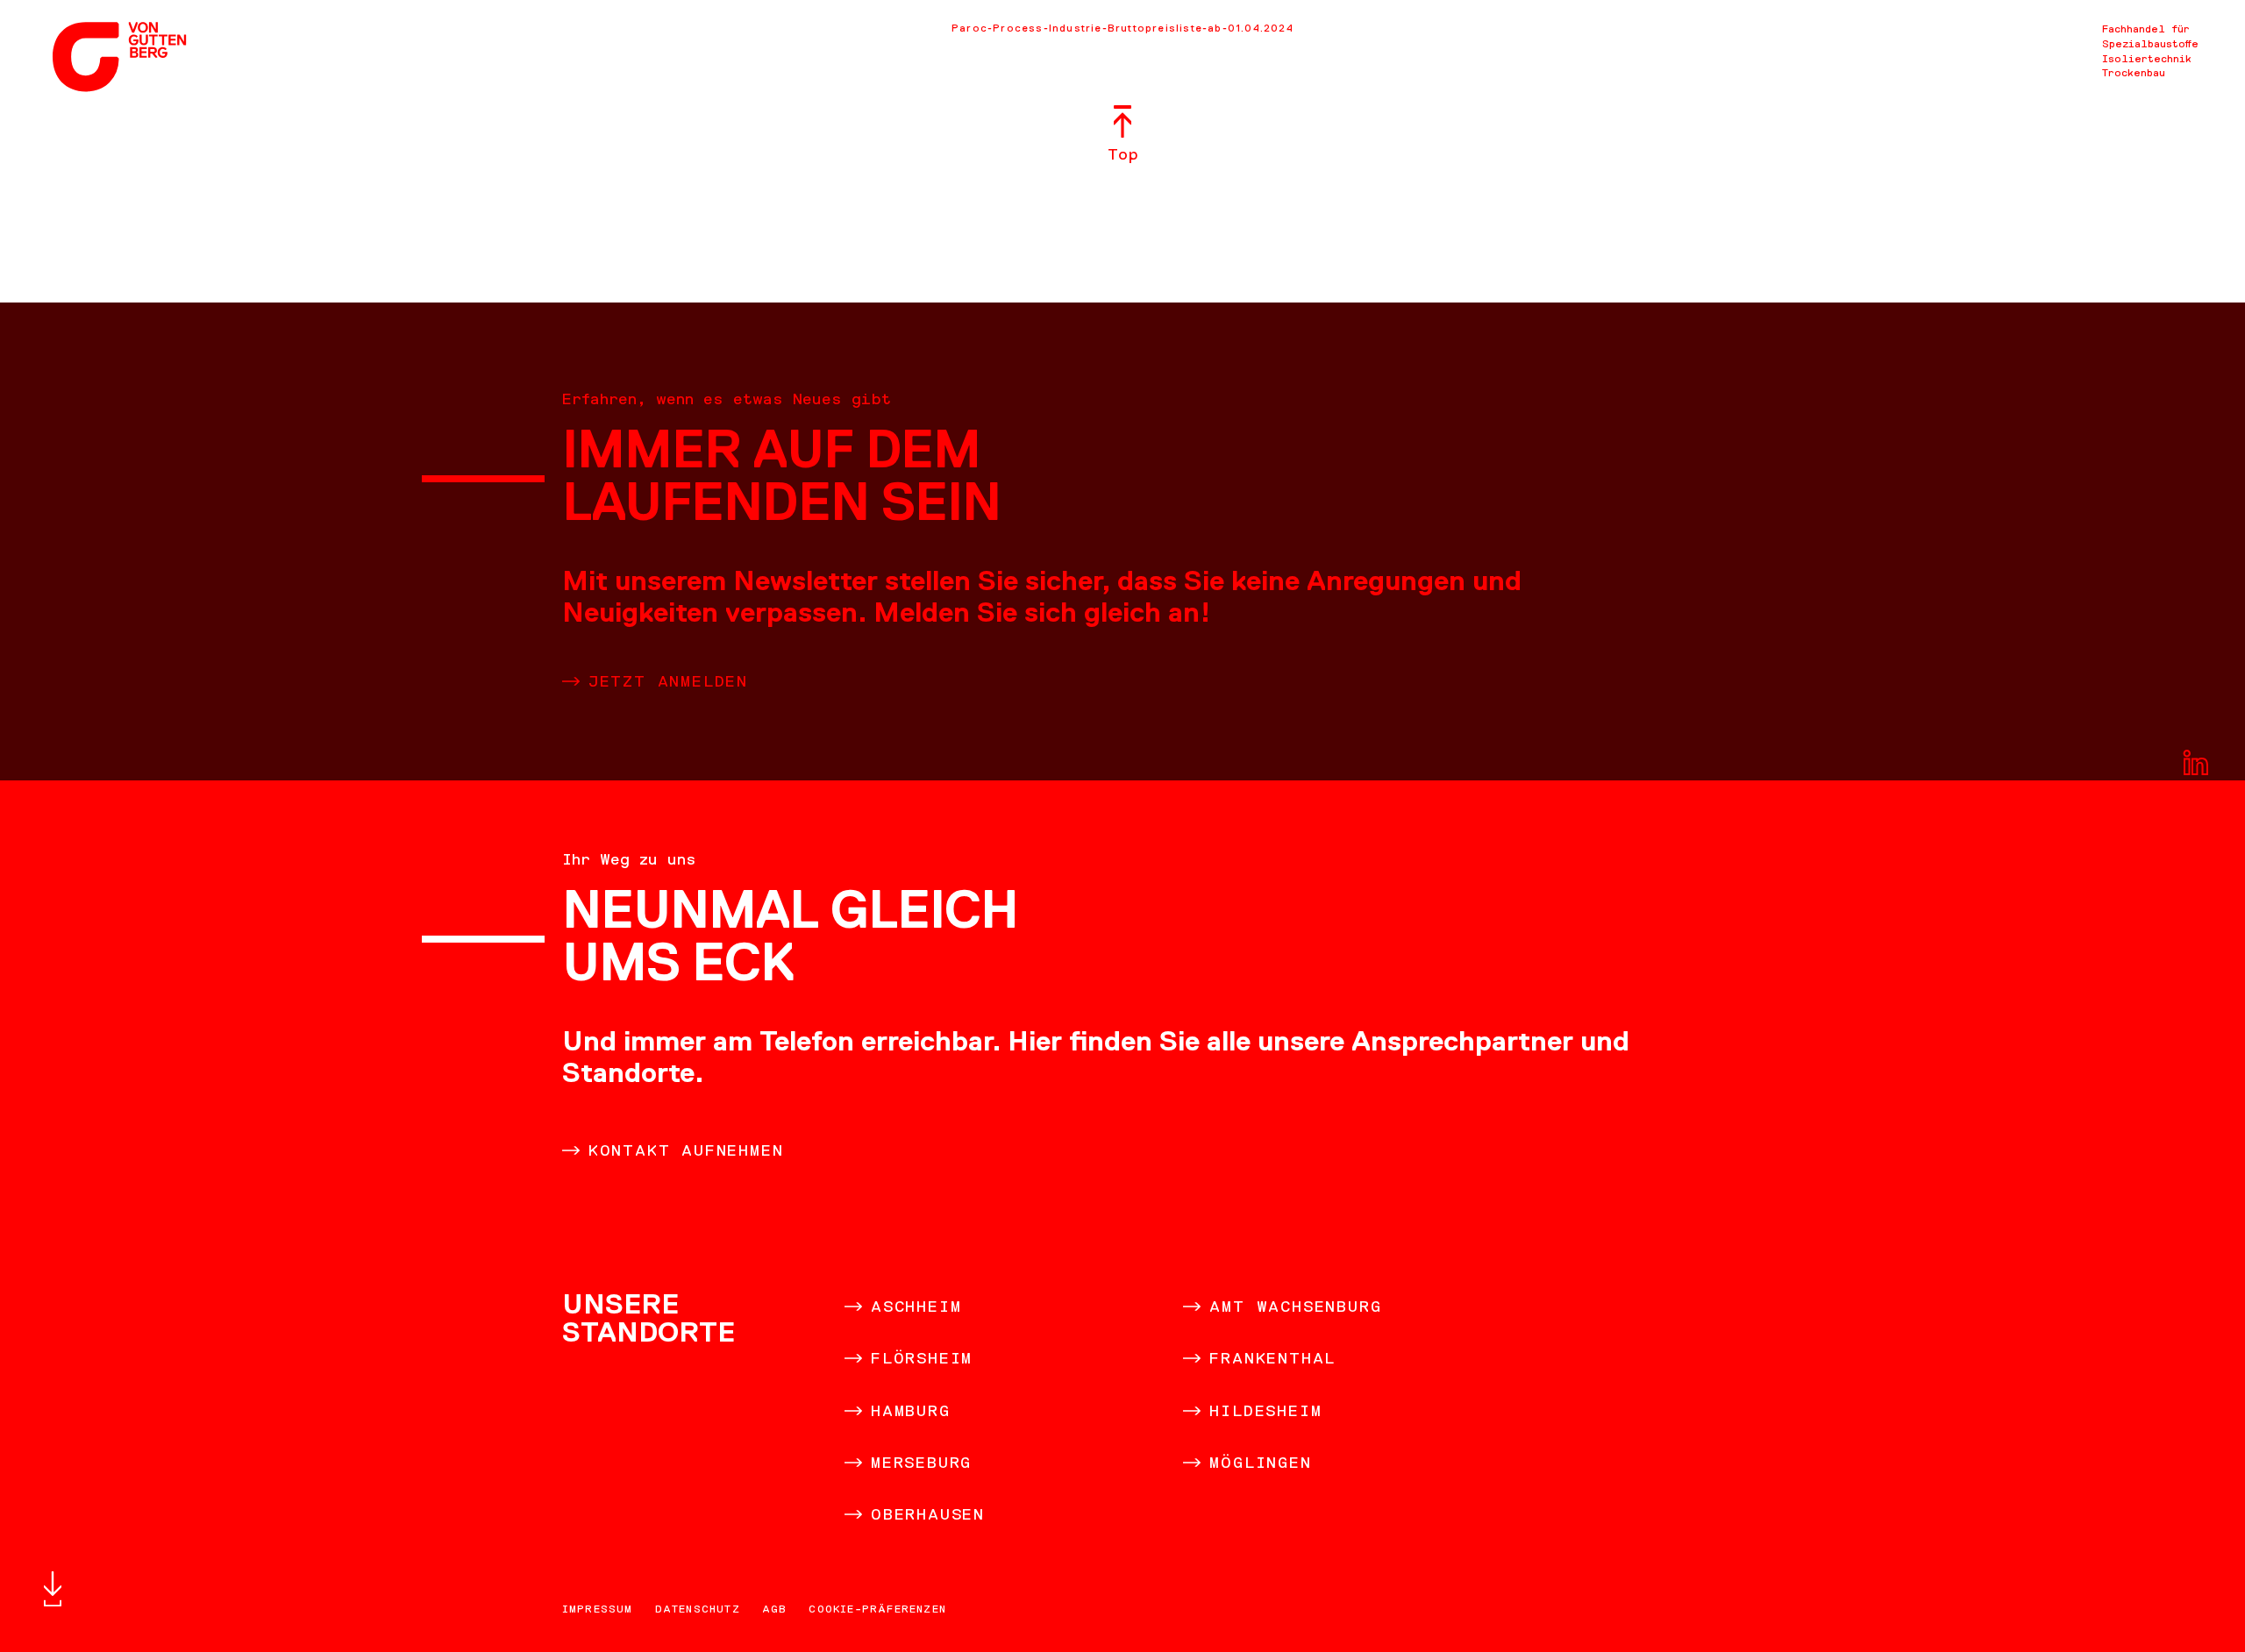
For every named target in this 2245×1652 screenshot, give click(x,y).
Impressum (598, 1609)
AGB (775, 1609)
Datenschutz (698, 1609)
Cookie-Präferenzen (877, 1609)
